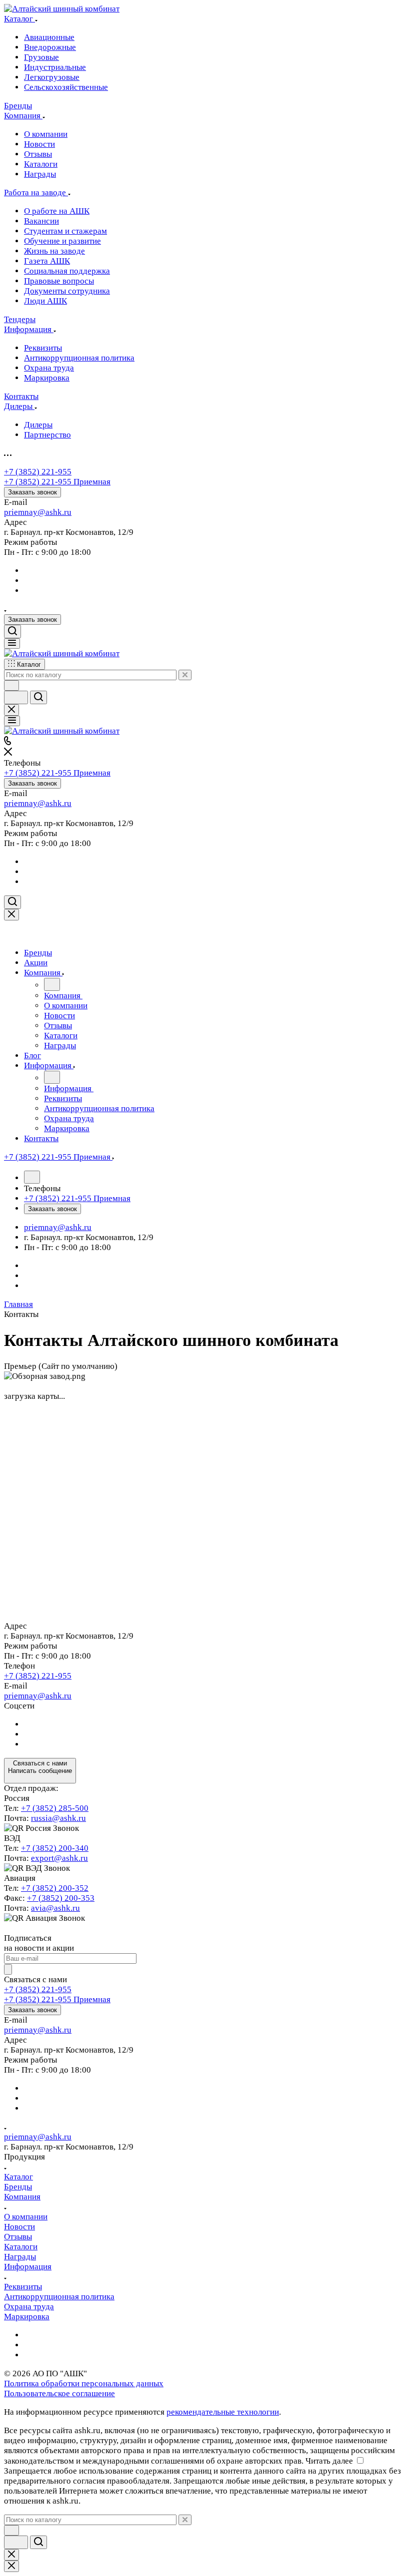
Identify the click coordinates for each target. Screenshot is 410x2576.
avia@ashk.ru (55, 1908)
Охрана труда (29, 2307)
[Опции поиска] (11, 685)
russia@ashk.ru (58, 1818)
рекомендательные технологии (223, 2412)
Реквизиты (23, 2287)
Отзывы (18, 2237)
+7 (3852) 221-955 (38, 472)
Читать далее (329, 2461)
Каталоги (21, 2247)
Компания (22, 2197)
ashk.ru (58, 512)
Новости (19, 2227)
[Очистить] (185, 675)
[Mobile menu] (12, 721)
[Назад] (52, 984)
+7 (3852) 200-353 (61, 1898)
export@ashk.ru (59, 1858)
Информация (28, 2267)
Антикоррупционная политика (59, 2297)
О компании (26, 2217)
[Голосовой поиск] (16, 697)
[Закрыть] (11, 915)
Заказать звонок (32, 492)
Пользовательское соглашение (59, 2393)
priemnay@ (25, 512)
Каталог (18, 2177)
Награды (20, 2257)
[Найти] (38, 697)
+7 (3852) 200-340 (55, 1848)
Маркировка (27, 2317)
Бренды (18, 2187)
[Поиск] (12, 632)
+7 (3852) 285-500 (55, 1808)
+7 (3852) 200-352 (55, 1888)
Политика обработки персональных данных (84, 2383)
